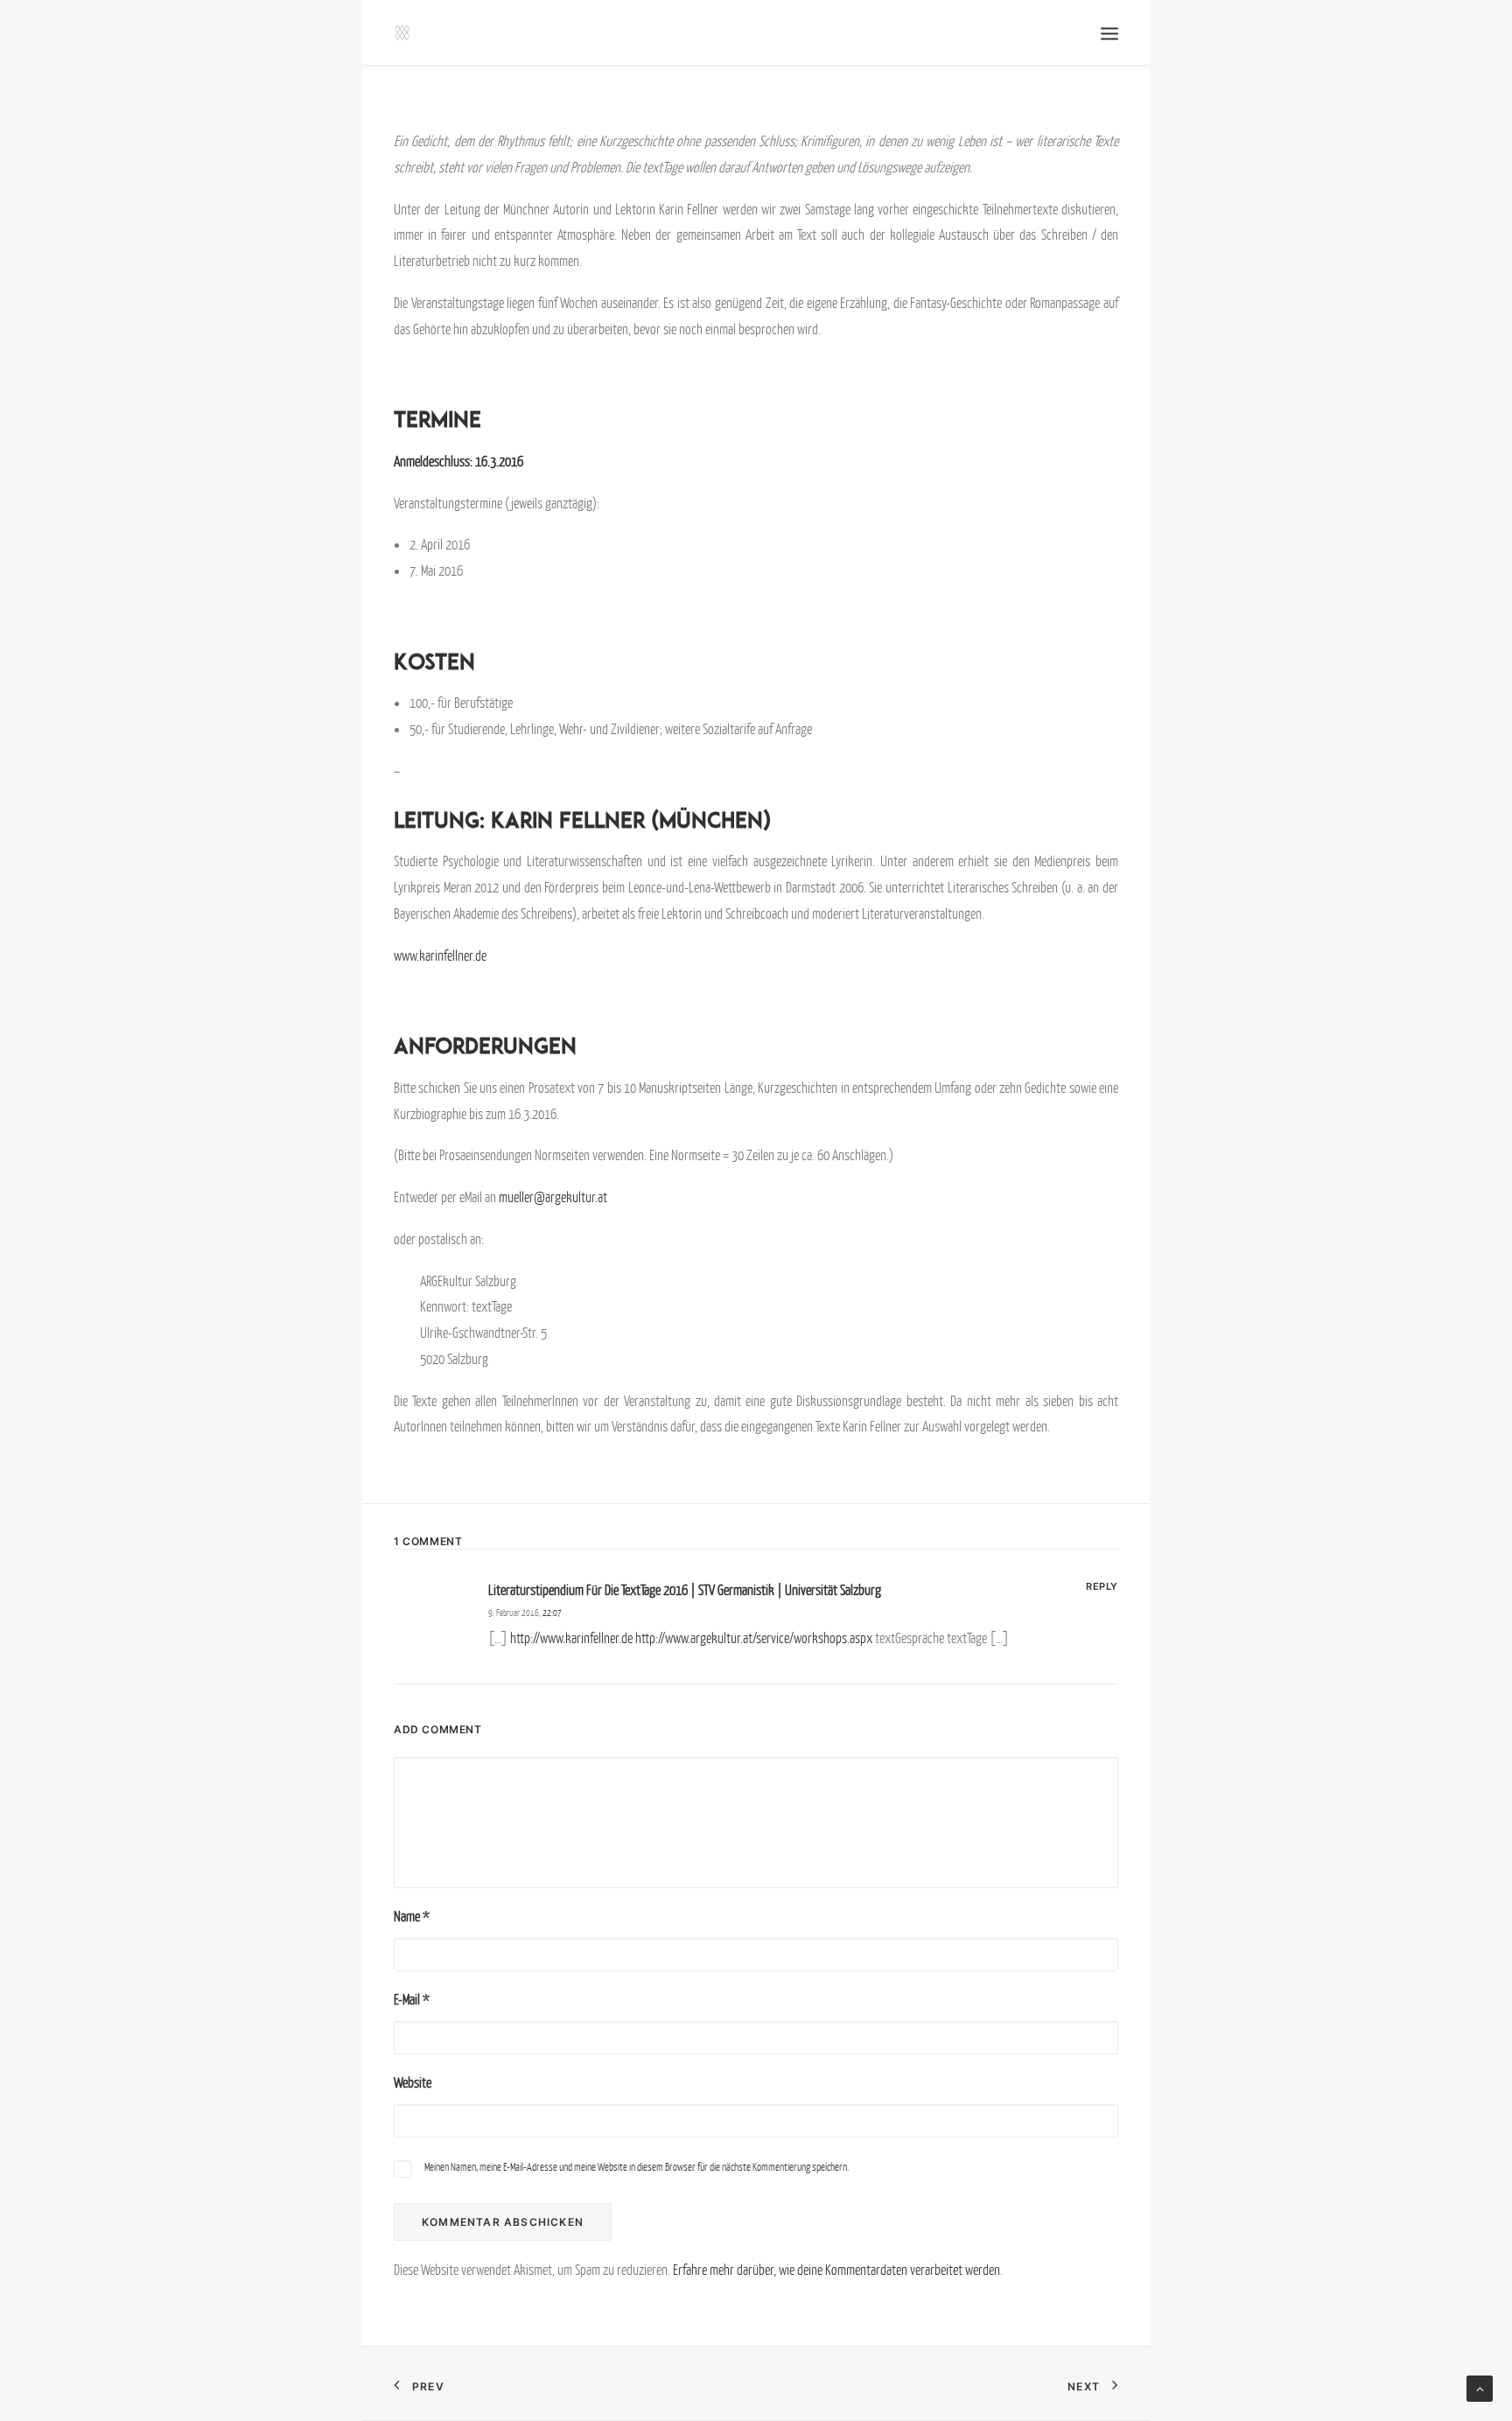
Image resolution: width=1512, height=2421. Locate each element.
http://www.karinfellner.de (571, 1638)
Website (413, 2082)
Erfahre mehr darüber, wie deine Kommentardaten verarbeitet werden (836, 2270)
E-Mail (412, 1999)
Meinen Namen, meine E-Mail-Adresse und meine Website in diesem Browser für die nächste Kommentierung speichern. (637, 2167)
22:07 (552, 1612)
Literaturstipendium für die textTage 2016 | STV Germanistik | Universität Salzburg (685, 1590)
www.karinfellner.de (440, 955)
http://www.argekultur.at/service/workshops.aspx (754, 1638)
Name (412, 1916)
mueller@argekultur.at (553, 1197)
